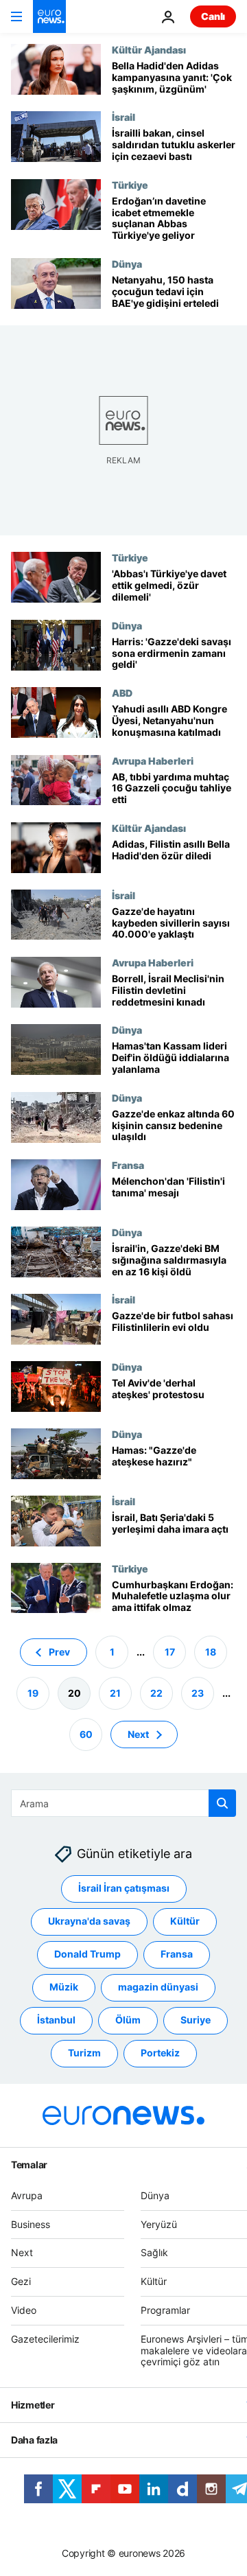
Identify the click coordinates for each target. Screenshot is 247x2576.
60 (86, 1734)
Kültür (185, 1921)
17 (170, 1652)
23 (198, 1693)
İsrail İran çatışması (124, 1888)
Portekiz (160, 2053)
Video (24, 2310)
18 (211, 1652)
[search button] (222, 1803)
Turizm (84, 2053)
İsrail (123, 117)
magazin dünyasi (158, 1987)
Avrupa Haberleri (153, 761)
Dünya (127, 264)
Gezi (21, 2281)
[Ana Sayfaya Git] (49, 16)
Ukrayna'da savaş (89, 1921)
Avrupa (27, 2195)
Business (31, 2224)
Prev (59, 1652)
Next (138, 1734)
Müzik (64, 1987)
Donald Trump (87, 1954)
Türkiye (130, 185)
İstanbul (56, 2020)
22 (156, 1693)
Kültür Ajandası (149, 49)
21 (115, 1693)
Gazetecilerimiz (45, 2339)
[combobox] (123, 1803)
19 (33, 1693)
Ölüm (128, 2020)
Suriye (196, 2020)
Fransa (128, 1165)
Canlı (213, 16)
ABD (122, 693)
